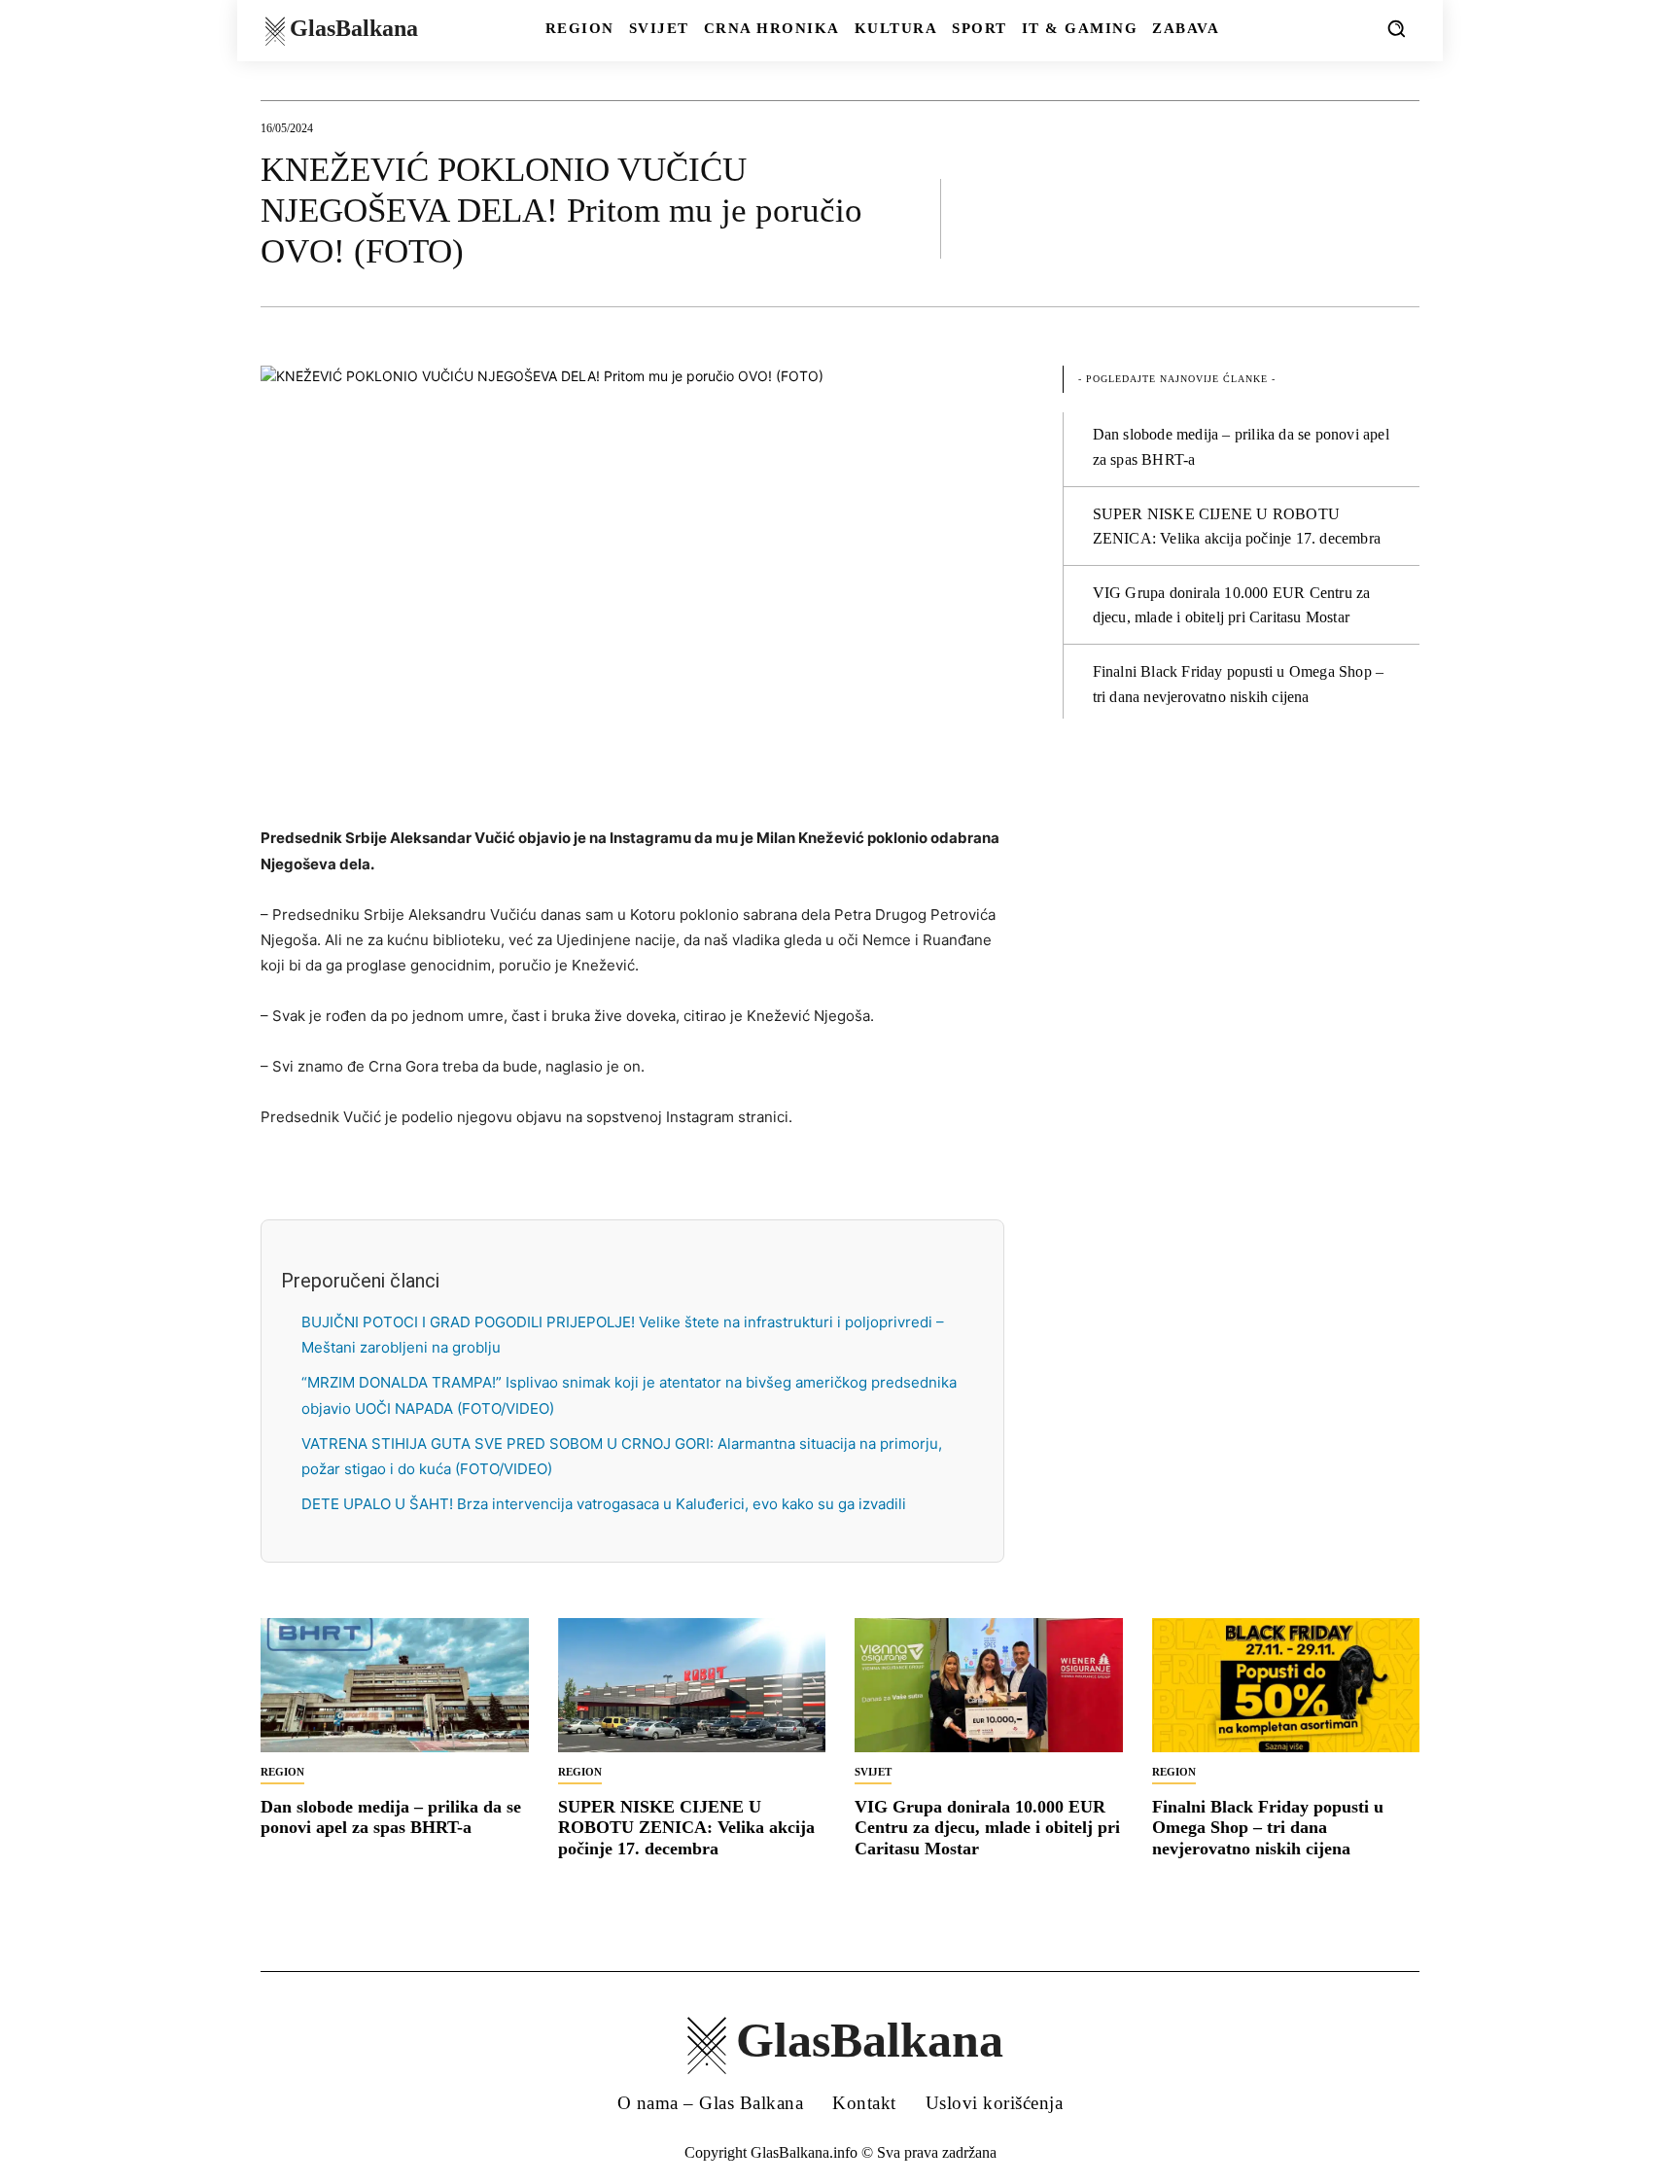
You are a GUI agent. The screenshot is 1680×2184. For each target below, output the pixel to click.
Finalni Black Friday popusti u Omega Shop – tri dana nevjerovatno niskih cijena (1268, 1828)
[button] (1396, 28)
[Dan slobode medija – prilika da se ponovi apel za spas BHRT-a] (395, 1685)
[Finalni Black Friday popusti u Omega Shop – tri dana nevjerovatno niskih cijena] (1286, 1685)
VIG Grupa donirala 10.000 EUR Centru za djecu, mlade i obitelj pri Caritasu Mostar (987, 1828)
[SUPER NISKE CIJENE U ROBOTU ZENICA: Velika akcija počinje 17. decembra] (692, 1685)
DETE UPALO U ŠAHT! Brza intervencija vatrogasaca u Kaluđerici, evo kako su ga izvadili (604, 1504)
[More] (1399, 218)
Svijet (873, 1772)
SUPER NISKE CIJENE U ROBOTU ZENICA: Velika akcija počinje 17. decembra (686, 1828)
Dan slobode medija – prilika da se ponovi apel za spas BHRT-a (391, 1817)
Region (282, 1772)
